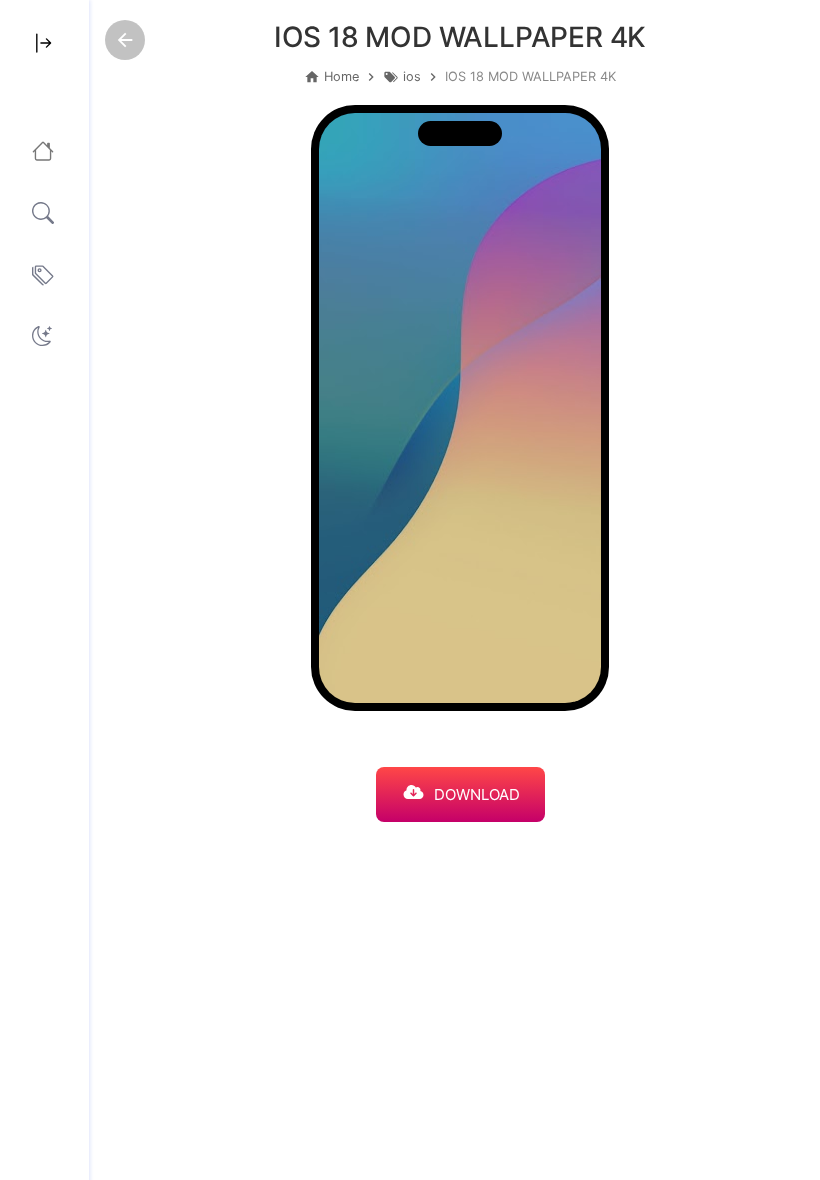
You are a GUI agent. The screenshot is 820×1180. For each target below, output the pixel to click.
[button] (42, 336)
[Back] (125, 40)
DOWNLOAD (477, 794)
